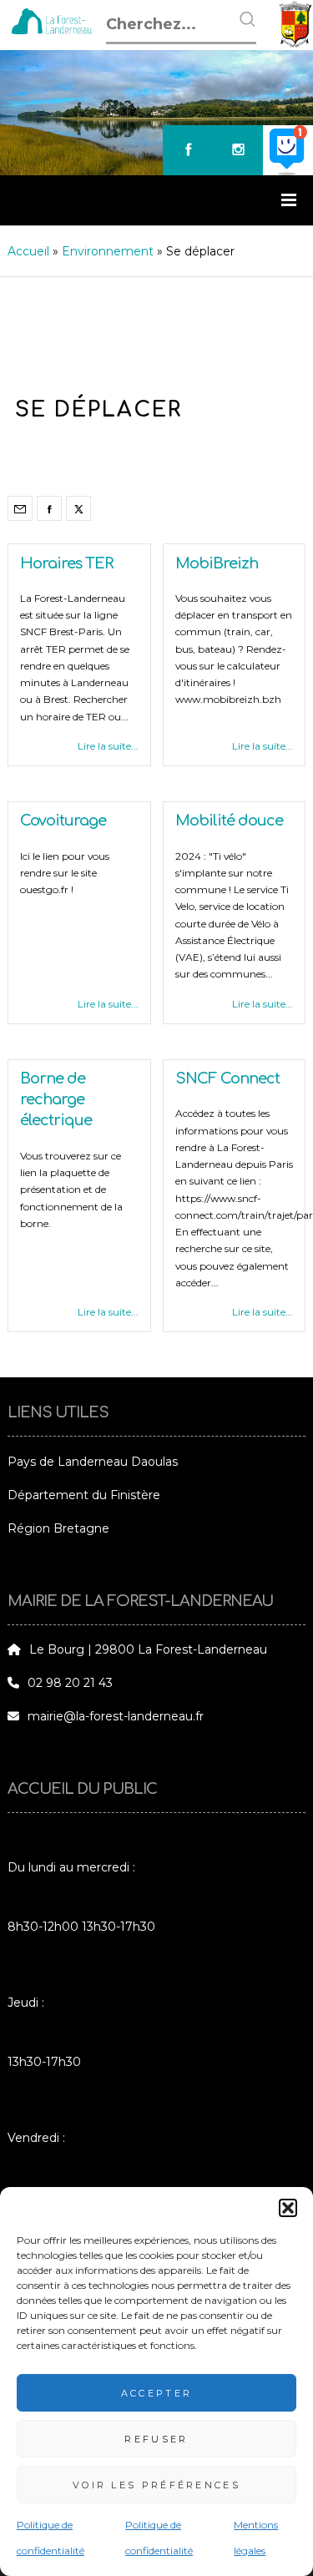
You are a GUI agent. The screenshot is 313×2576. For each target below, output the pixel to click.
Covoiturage (63, 821)
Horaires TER (66, 563)
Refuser (156, 2439)
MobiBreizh (217, 563)
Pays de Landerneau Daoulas (93, 1462)
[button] (288, 2208)
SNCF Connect (227, 1078)
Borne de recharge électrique (56, 1099)
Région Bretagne (58, 1528)
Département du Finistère (84, 1495)
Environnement (108, 251)
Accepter (156, 2393)
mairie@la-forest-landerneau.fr (116, 1716)
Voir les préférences (156, 2485)
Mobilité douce (229, 821)
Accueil (28, 251)
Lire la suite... (108, 746)
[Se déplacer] (20, 508)
